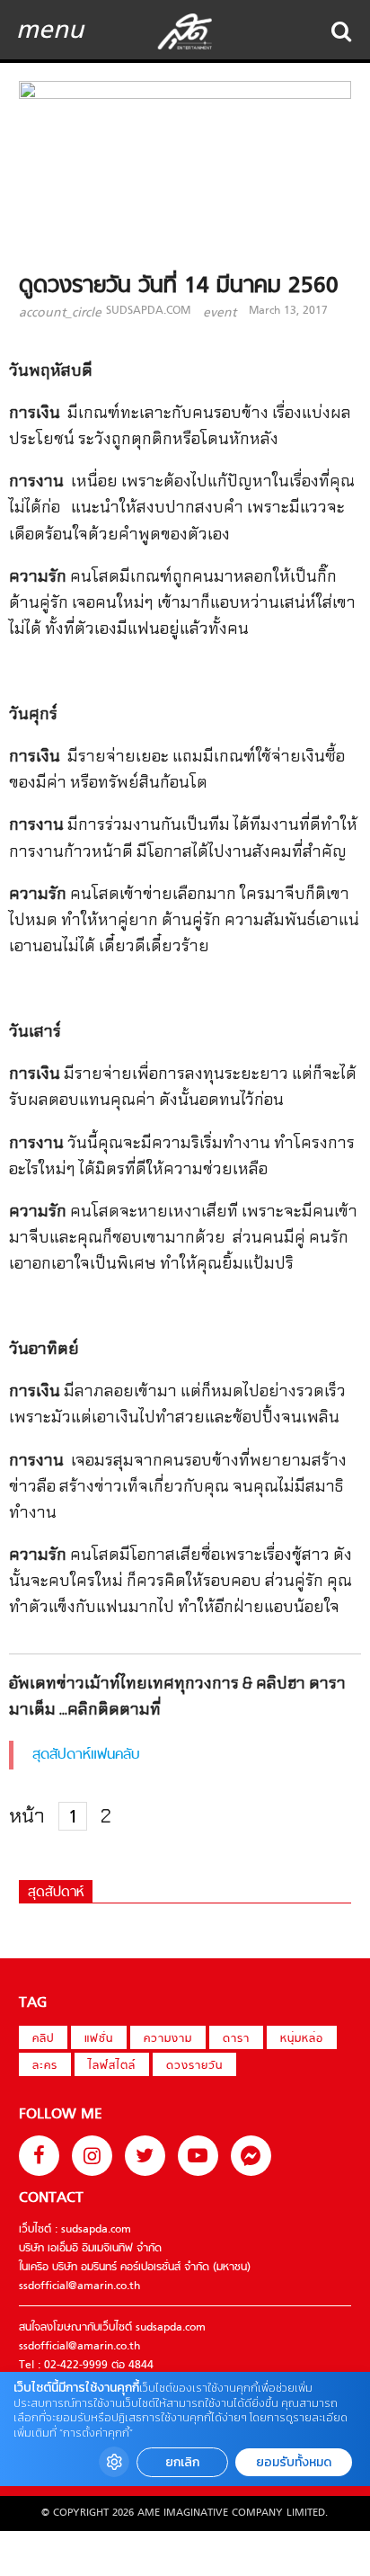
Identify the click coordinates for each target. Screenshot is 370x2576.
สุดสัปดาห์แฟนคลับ (86, 1755)
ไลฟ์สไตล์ (112, 2066)
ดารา (236, 2039)
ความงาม (168, 2039)
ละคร (45, 2066)
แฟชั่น (99, 2039)
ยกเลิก (182, 2462)
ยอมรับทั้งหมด (294, 2462)
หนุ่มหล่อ (302, 2039)
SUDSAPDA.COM (148, 311)
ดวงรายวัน (194, 2066)
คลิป (43, 2039)
